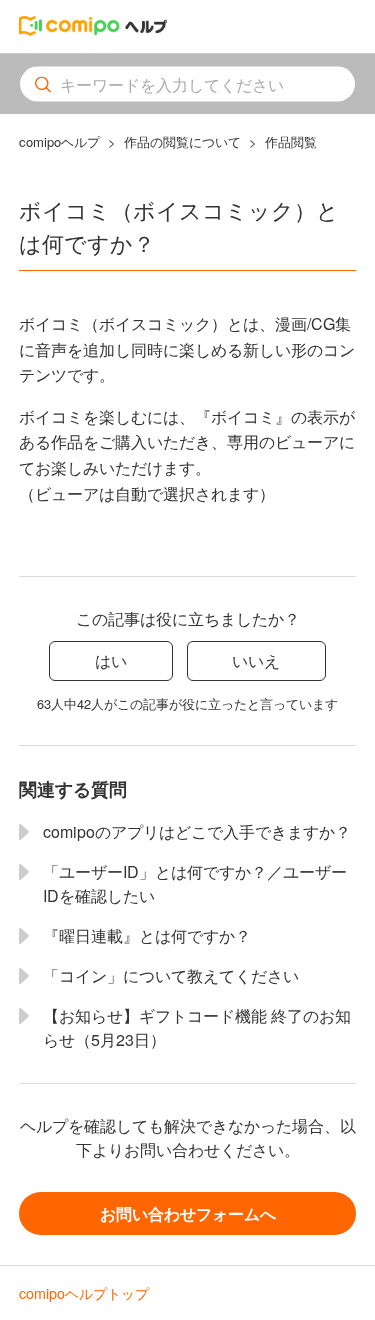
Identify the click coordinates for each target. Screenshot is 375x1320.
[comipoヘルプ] (93, 29)
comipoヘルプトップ (84, 1292)
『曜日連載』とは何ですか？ (147, 935)
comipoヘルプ (59, 141)
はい (111, 660)
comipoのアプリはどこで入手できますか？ (197, 831)
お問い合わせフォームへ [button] (188, 1213)
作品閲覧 (291, 141)
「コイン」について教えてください (171, 975)
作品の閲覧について (182, 141)
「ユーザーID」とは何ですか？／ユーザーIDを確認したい (195, 883)
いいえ (256, 660)
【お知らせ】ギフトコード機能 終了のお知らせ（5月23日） (197, 1027)
